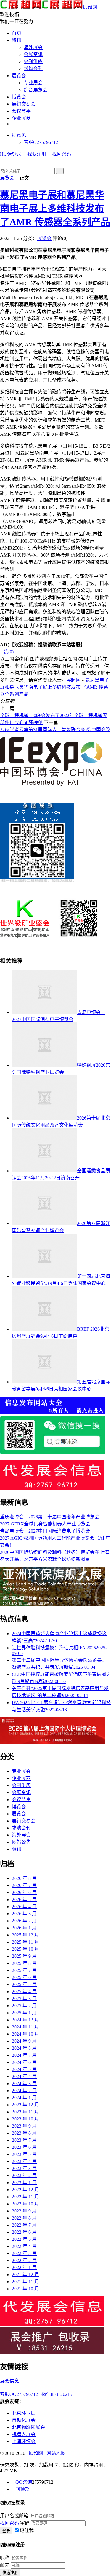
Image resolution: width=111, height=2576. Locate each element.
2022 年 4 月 (24, 2246)
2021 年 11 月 (25, 2282)
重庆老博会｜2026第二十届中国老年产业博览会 (50, 1517)
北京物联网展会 (28, 2427)
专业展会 (33, 83)
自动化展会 (24, 2420)
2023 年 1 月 (24, 2183)
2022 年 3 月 (24, 2253)
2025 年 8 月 (24, 1963)
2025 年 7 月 (24, 1970)
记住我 (27, 2530)
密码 (25, 2523)
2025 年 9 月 (24, 1956)
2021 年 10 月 (25, 2289)
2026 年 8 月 (24, 1878)
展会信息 (9, 2381)
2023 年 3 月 (24, 2168)
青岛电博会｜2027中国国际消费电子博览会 (45, 1531)
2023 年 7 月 (24, 2140)
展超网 (90, 7)
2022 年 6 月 (24, 2232)
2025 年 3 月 (24, 1999)
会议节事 (21, 111)
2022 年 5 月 (24, 2239)
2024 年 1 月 (24, 2098)
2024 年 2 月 (24, 2091)
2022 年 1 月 (24, 2267)
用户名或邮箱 (14, 2516)
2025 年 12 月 (25, 1935)
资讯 (17, 40)
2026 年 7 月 (24, 1885)
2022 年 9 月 (24, 2211)
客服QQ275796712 (21, 2394)
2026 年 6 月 (24, 1892)
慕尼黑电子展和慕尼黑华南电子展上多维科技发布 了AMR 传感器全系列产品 (55, 208)
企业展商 (21, 118)
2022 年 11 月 (25, 2197)
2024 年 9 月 (24, 2041)
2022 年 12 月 (25, 2190)
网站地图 (56, 2453)
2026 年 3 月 (24, 1914)
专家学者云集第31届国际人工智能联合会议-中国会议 (55, 730)
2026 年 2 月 (24, 1921)
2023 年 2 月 (24, 2175)
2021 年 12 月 (25, 2275)
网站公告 (21, 1842)
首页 (17, 33)
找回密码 (62, 154)
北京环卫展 (24, 2413)
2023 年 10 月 (25, 2119)
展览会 (19, 76)
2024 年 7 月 (24, 2055)
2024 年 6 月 (24, 2062)
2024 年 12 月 (25, 2020)
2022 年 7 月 (24, 2225)
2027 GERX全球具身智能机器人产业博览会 (45, 1524)
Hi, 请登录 (11, 154)
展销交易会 (24, 104)
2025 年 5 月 (24, 1984)
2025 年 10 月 (25, 1949)
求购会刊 (33, 69)
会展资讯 (33, 54)
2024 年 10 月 (25, 2034)
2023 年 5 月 (24, 2154)
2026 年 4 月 (24, 1907)
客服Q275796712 (41, 142)
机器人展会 (24, 2434)
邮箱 (5, 2565)
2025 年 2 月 (24, 2006)
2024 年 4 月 (24, 2076)
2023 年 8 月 (24, 2133)
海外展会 (33, 47)
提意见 (19, 135)
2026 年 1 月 (24, 1928)
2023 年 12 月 (25, 2105)
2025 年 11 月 (25, 1942)
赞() (7, 652)
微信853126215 (59, 2394)
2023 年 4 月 (24, 2161)
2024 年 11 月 (25, 2027)
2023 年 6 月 (24, 2147)
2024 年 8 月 (24, 2048)
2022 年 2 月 (24, 2260)
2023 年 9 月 (24, 2126)
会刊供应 (33, 61)
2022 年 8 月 (24, 2218)
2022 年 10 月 (25, 2204)
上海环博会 (24, 2441)
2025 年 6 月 (24, 1977)
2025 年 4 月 (24, 1991)
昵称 (5, 2558)
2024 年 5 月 (24, 2069)
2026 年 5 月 (24, 1899)
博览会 (19, 97)
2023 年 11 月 (25, 2112)
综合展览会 (36, 90)
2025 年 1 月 (24, 2013)
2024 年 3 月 (24, 2083)
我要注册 (37, 154)
